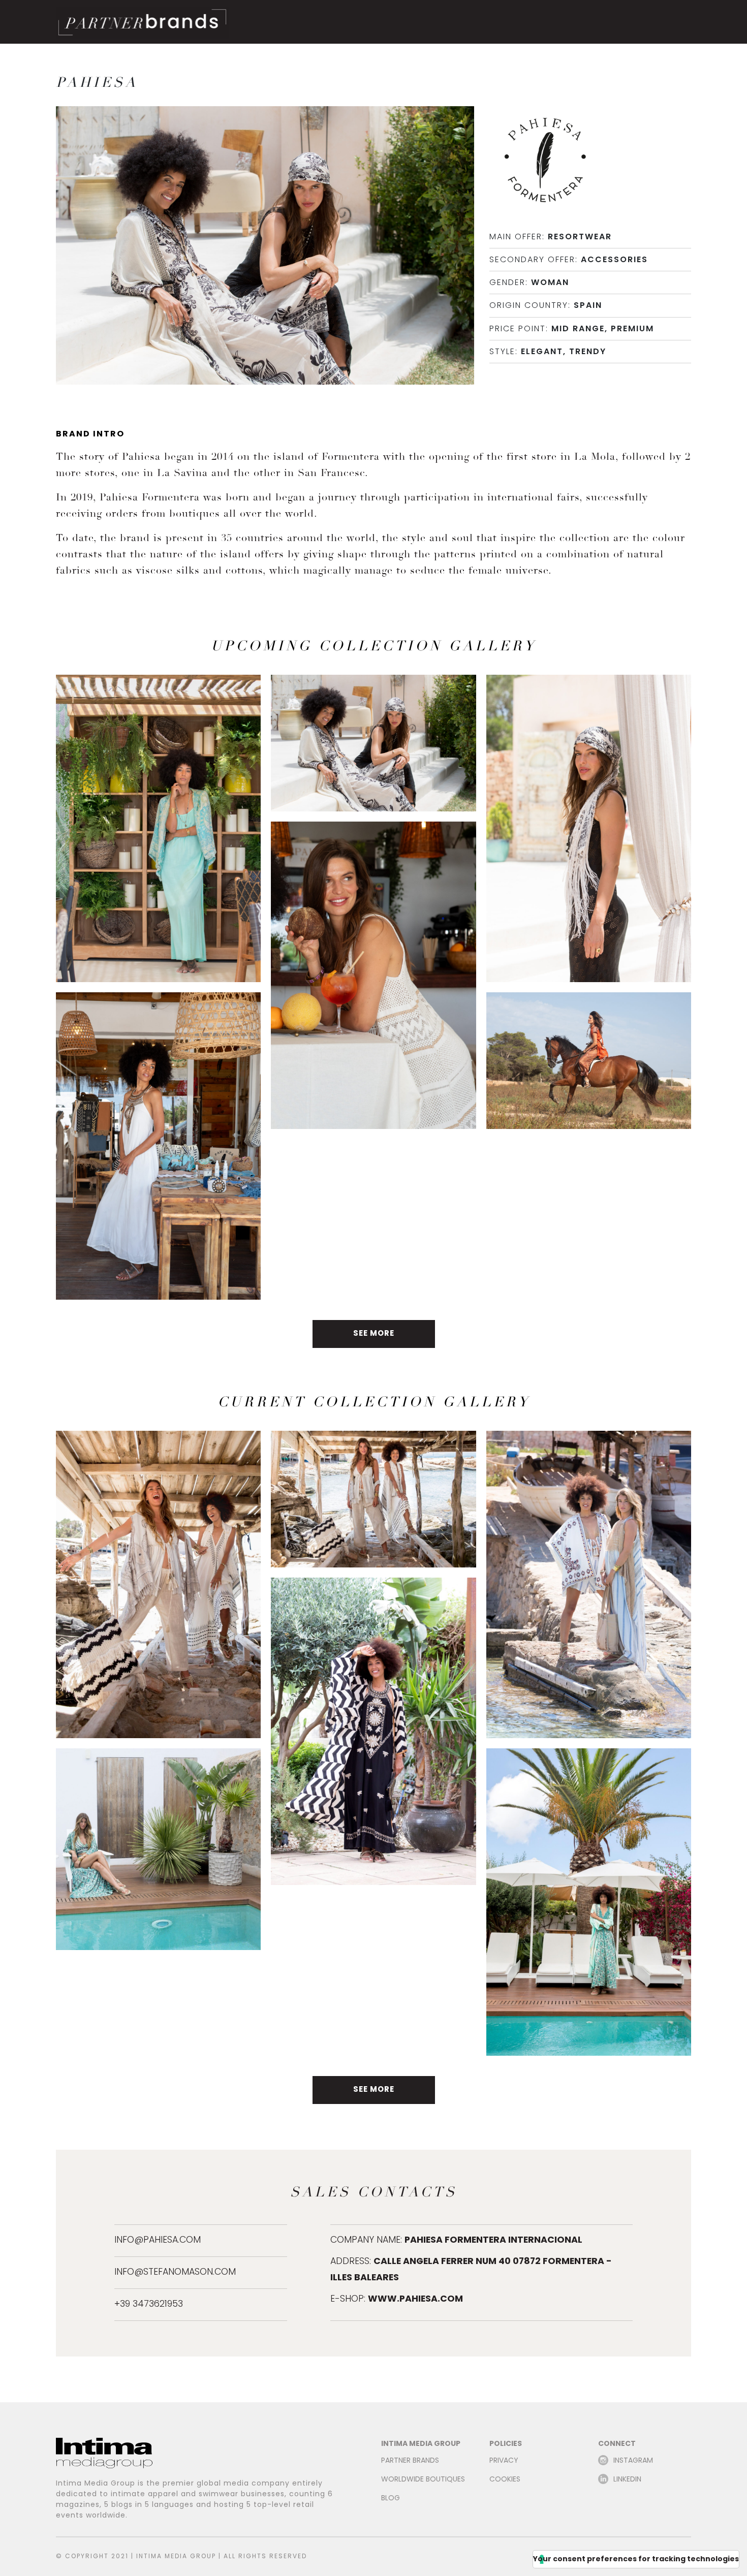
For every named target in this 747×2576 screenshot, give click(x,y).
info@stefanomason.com (175, 2272)
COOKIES (505, 2480)
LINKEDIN (627, 2480)
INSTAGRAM (633, 2461)
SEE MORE (374, 1334)
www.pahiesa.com (415, 2299)
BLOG (391, 2499)
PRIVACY (504, 2461)
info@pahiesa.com (158, 2240)
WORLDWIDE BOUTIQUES (423, 2480)
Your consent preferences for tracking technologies (636, 2559)
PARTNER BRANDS (410, 2461)
